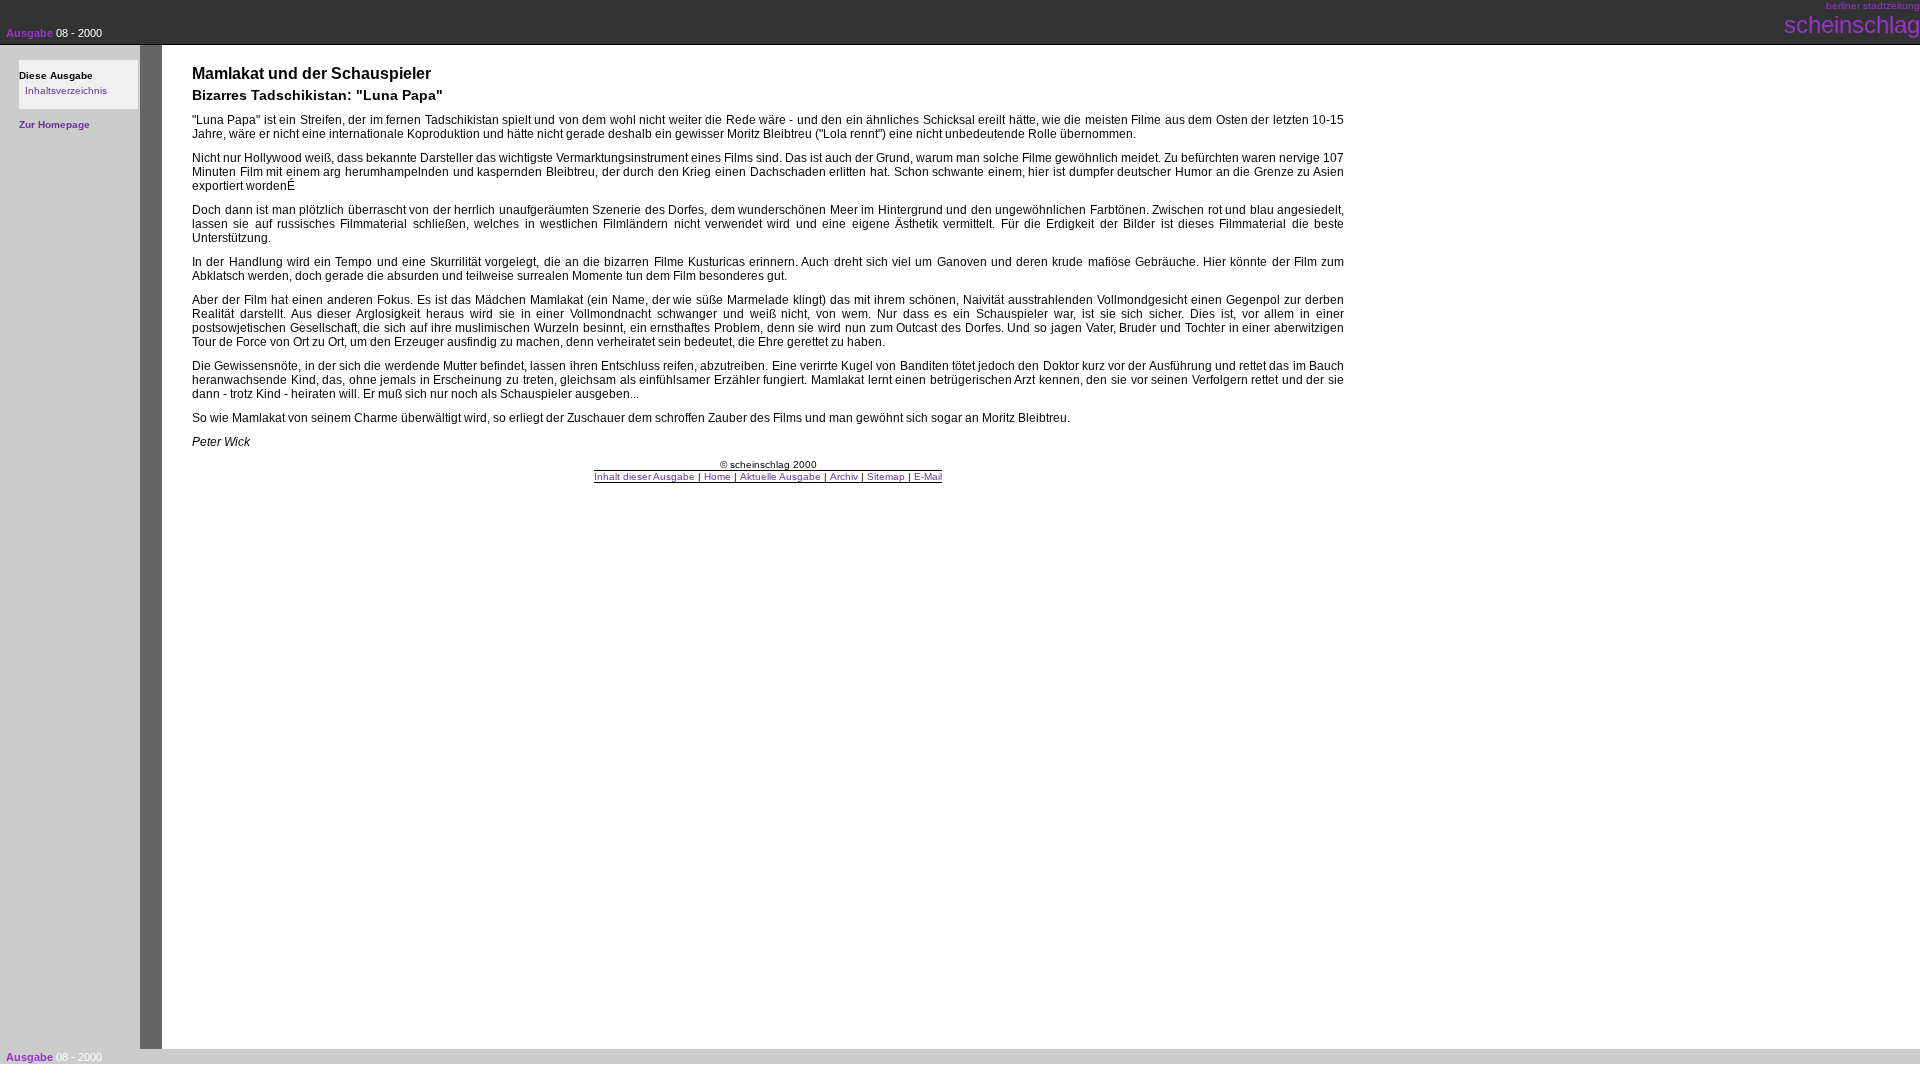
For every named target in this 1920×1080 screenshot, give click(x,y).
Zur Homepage (54, 124)
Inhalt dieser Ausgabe (644, 476)
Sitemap (886, 476)
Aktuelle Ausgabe (780, 476)
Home (717, 476)
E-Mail (928, 476)
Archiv (844, 476)
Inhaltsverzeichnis (66, 90)
